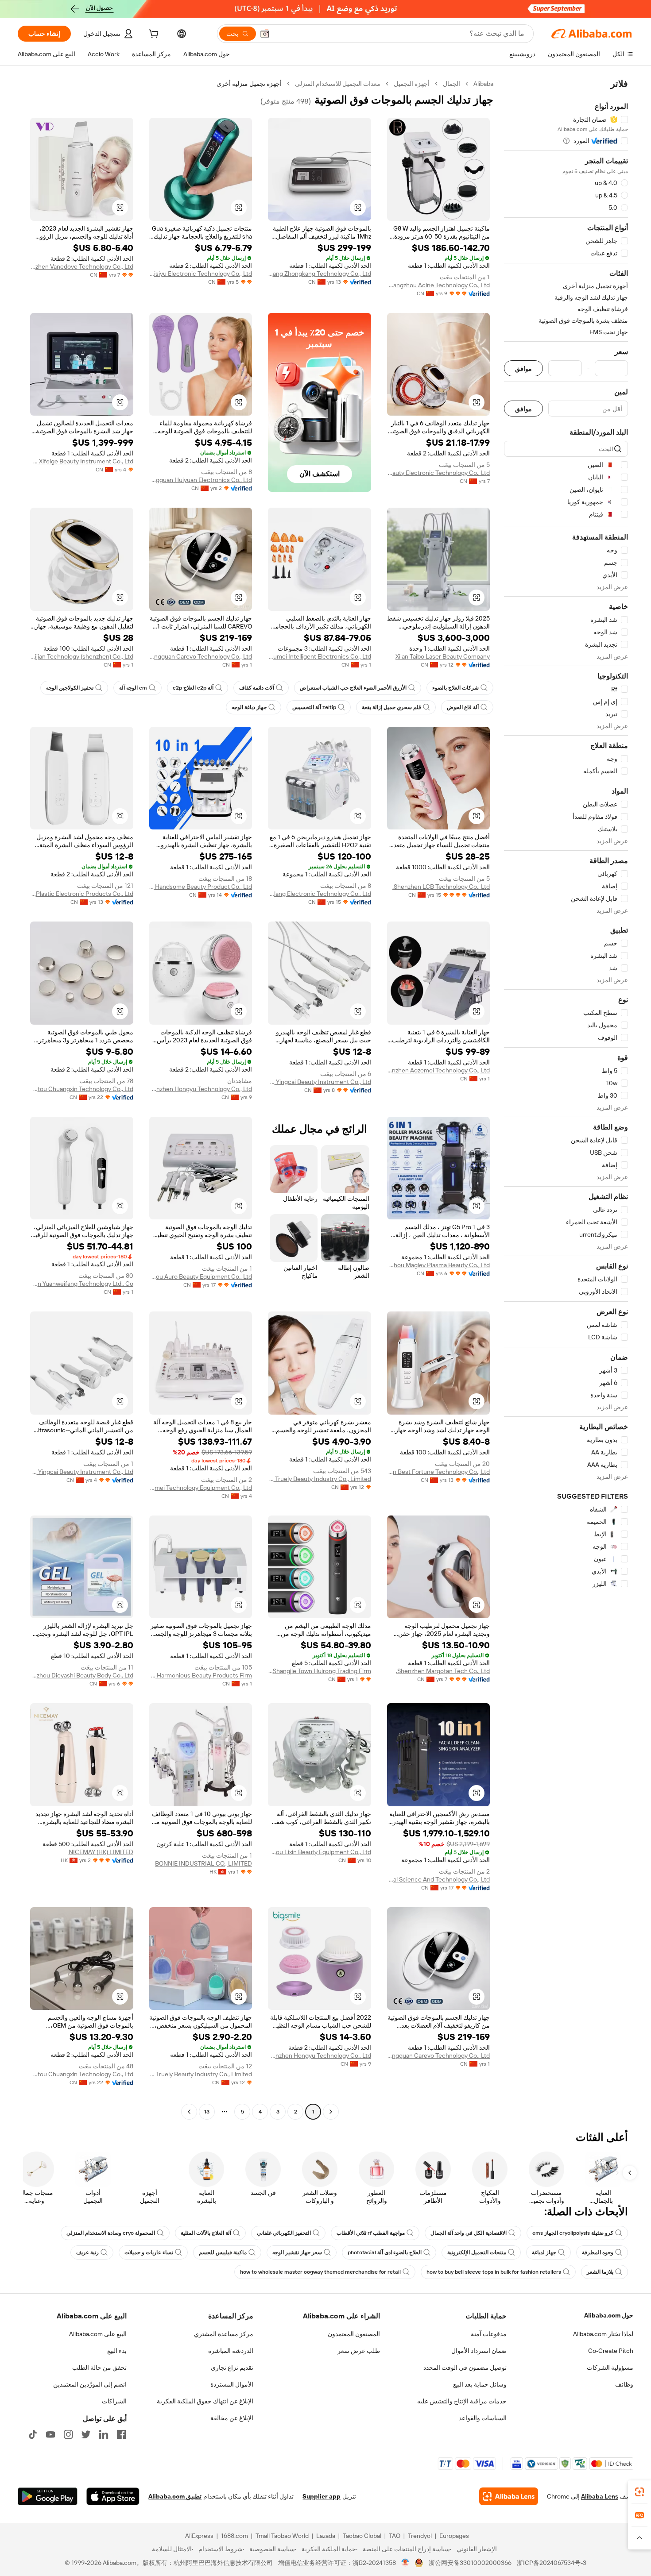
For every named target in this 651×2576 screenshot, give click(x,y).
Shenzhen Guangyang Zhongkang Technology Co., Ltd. (320, 274)
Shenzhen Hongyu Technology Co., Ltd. (201, 1089)
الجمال (451, 84)
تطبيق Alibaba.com (175, 2496)
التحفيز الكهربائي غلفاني (284, 2233)
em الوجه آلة (133, 688)
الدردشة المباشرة (231, 2351)
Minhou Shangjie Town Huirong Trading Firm (320, 1671)
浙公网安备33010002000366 (470, 2563)
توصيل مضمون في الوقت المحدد (465, 2368)
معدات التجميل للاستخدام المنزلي (338, 84)
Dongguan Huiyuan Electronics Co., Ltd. (201, 480)
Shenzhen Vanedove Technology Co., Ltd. (82, 266)
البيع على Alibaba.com (98, 2334)
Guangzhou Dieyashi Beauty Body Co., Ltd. (82, 1675)
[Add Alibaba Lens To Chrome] (509, 2496)
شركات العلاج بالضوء (455, 688)
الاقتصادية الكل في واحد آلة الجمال (469, 2233)
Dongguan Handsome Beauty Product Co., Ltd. (201, 887)
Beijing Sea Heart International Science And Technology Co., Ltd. (439, 1879)
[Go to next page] (189, 2112)
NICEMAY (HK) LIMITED (101, 1852)
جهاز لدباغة (544, 2252)
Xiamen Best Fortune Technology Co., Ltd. (439, 1472)
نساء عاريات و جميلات (149, 2252)
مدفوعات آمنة (489, 2334)
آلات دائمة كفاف (257, 688)
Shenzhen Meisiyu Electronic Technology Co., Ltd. (201, 274)
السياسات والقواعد (483, 2418)
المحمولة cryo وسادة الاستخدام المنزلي (111, 2233)
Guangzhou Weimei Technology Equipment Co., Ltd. (201, 1488)
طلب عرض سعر (359, 2351)
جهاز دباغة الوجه (249, 707)
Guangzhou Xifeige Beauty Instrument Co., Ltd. (82, 461)
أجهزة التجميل (412, 84)
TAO (395, 2536)
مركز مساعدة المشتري (224, 2334)
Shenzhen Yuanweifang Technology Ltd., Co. (82, 1284)
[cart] (153, 35)
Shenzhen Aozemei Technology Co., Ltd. (439, 1070)
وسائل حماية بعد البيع (480, 2384)
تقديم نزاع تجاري (232, 2368)
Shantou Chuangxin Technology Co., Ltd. (82, 1089)
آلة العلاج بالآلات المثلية (206, 2233)
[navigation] (566, 1099)
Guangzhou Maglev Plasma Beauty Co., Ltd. (439, 1265)
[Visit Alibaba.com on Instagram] (68, 2434)
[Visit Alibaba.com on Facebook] (121, 2434)
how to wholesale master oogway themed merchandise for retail (320, 2272)
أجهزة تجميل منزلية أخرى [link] (249, 84)
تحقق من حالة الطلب (99, 2368)
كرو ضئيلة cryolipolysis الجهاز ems (573, 2233)
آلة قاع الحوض (463, 707)
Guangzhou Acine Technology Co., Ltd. (439, 285)
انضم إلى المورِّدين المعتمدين (90, 2384)
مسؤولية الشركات (610, 2368)
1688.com (234, 2536)
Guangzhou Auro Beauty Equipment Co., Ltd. (201, 1276)
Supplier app (322, 2496)
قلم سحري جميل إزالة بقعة (391, 707)
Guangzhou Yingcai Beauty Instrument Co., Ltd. (320, 1082)
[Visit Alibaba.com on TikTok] (33, 2434)
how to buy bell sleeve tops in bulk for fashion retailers (494, 2272)
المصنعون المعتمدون (354, 2334)
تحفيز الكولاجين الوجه (70, 688)
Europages (454, 2536)
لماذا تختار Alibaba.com (603, 2334)
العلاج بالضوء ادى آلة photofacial (385, 2252)
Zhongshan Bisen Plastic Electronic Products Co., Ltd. (82, 894)
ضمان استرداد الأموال (479, 2351)
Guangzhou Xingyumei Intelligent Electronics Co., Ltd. (320, 656)
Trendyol (420, 2536)
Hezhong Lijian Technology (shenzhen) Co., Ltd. (82, 656)
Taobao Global (362, 2536)
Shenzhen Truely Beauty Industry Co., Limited (320, 1479)
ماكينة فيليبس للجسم (223, 2252)
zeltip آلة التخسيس (314, 707)
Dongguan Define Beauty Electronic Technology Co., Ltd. (439, 473)
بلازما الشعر (600, 2272)
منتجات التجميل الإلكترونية (477, 2252)
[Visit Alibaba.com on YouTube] (50, 2434)
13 (207, 2112)
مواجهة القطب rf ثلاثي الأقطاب (371, 2233)
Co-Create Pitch (611, 2351)
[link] (639, 2492)
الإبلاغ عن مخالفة (232, 2418)
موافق (523, 368)
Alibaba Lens (600, 2496)
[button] (265, 34)
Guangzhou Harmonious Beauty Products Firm (201, 1675)
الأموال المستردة (232, 2384)
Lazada (326, 2536)
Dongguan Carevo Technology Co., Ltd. (201, 656)
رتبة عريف (87, 2252)
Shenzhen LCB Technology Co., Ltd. (441, 887)
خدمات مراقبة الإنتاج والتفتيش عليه (462, 2401)
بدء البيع (117, 2351)
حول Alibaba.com (609, 2315)
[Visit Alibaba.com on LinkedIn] (104, 2434)
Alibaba (483, 84)
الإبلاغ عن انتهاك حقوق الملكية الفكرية (205, 2401)
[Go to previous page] (331, 2112)
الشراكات (114, 2401)
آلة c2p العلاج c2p (193, 688)
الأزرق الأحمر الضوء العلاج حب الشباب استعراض (353, 688)
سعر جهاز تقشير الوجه (297, 2252)
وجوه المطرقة (598, 2252)
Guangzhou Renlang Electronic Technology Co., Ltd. (320, 894)
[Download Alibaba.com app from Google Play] (48, 2496)
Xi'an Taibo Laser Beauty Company (443, 656)
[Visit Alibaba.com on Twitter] (86, 2434)
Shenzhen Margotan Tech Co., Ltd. (443, 1671)
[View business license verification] (405, 2563)
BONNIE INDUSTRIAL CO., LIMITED (203, 1863)
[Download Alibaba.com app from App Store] (113, 2496)
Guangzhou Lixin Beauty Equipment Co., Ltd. (320, 1852)
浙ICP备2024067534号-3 (552, 2563)
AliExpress (199, 2536)
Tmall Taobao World (282, 2536)
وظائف (624, 2384)
